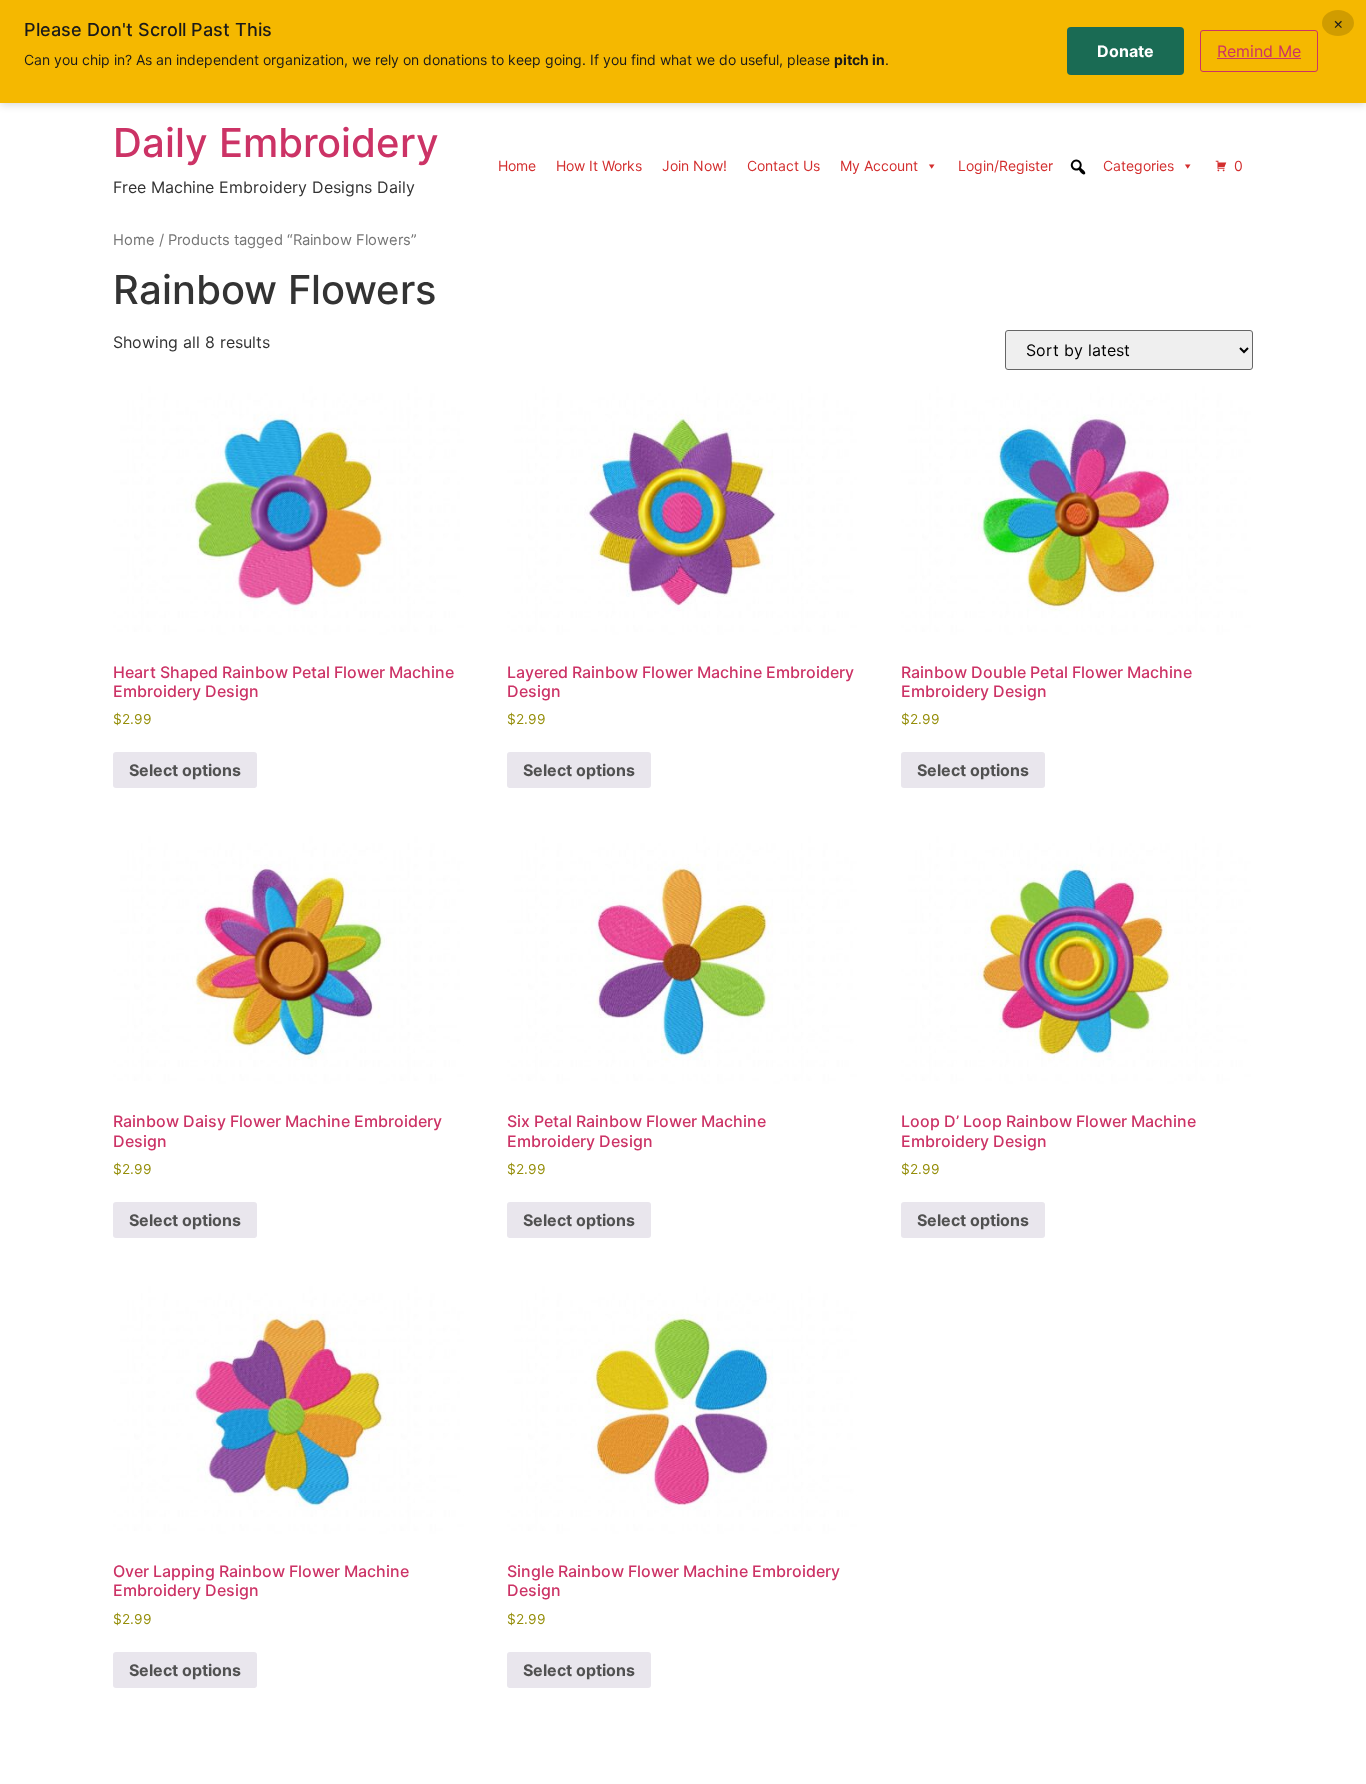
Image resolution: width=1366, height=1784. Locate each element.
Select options (185, 770)
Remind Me (1259, 51)
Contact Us (783, 165)
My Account (879, 165)
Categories (1138, 165)
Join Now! (694, 165)
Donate (1125, 51)
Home (517, 165)
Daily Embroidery (276, 142)
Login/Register (1005, 165)
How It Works (599, 165)
